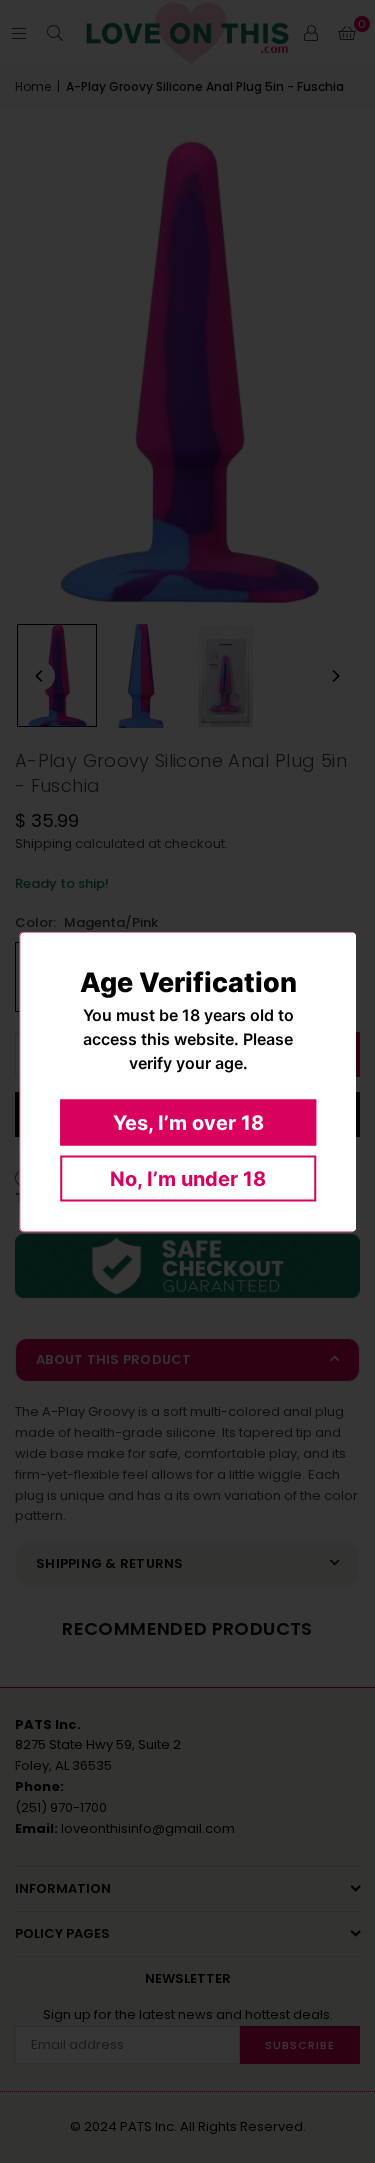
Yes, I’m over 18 (187, 1122)
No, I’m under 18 (188, 1178)
